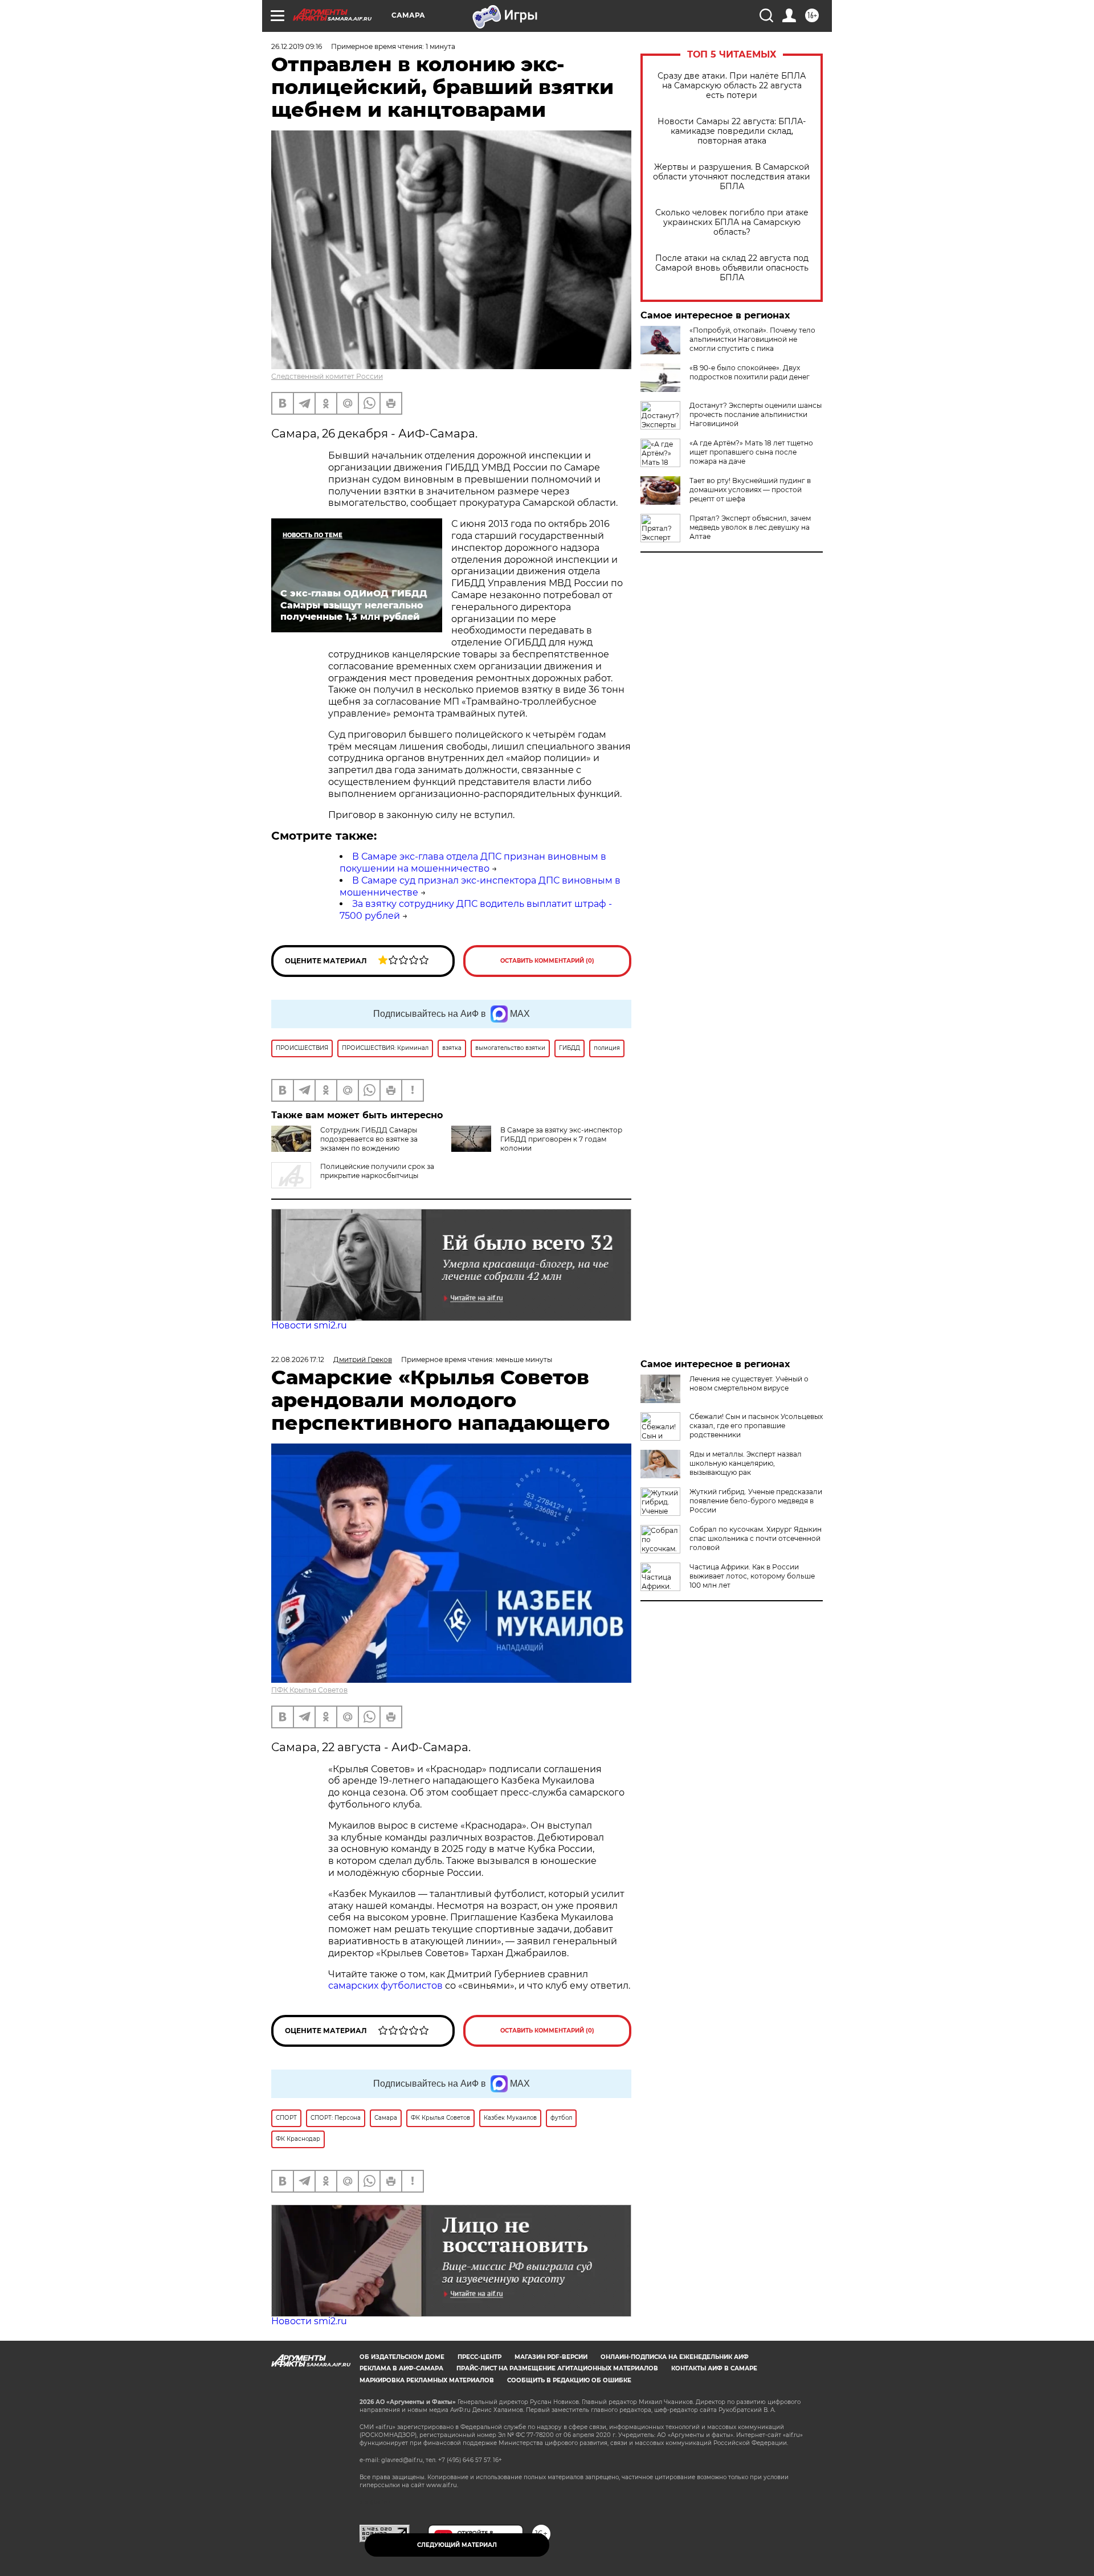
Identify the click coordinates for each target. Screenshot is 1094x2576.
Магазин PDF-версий (551, 2357)
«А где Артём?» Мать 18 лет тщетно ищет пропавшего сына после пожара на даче (751, 452)
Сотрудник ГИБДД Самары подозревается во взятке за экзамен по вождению (369, 1139)
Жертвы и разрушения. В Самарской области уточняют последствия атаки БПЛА (732, 177)
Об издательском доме (402, 2357)
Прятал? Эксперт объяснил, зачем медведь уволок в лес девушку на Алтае (750, 527)
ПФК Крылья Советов (309, 1690)
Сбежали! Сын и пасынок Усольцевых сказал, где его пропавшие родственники (756, 1426)
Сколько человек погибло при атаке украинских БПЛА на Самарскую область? (732, 222)
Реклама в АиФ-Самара (401, 2368)
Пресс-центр (479, 2357)
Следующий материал (457, 2545)
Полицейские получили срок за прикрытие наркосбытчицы (377, 1171)
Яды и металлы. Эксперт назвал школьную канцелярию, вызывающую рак (746, 1463)
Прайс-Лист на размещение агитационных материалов (557, 2368)
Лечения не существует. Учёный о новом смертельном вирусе (749, 1383)
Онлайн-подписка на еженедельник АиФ (675, 2357)
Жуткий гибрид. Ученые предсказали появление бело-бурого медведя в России (756, 1501)
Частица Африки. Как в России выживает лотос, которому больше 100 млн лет (752, 1576)
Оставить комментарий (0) (547, 961)
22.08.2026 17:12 (298, 1359)
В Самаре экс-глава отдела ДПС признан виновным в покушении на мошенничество (473, 862)
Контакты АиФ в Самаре (714, 2368)
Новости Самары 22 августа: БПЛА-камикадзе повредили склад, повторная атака (732, 131)
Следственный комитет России (327, 376)
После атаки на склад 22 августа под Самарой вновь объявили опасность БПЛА (732, 268)
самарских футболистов (385, 1986)
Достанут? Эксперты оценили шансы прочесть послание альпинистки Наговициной (756, 414)
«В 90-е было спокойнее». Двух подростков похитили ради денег (750, 372)
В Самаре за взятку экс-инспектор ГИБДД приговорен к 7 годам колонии (561, 1139)
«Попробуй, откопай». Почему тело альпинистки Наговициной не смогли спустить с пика (752, 339)
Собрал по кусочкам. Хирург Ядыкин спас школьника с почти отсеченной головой (756, 1538)
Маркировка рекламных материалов (427, 2380)
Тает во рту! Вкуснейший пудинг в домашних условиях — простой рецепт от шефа (750, 490)
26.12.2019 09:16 (297, 46)
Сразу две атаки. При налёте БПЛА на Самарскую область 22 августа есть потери (732, 86)
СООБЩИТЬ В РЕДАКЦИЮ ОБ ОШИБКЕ (569, 2380)
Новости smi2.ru (309, 1325)
